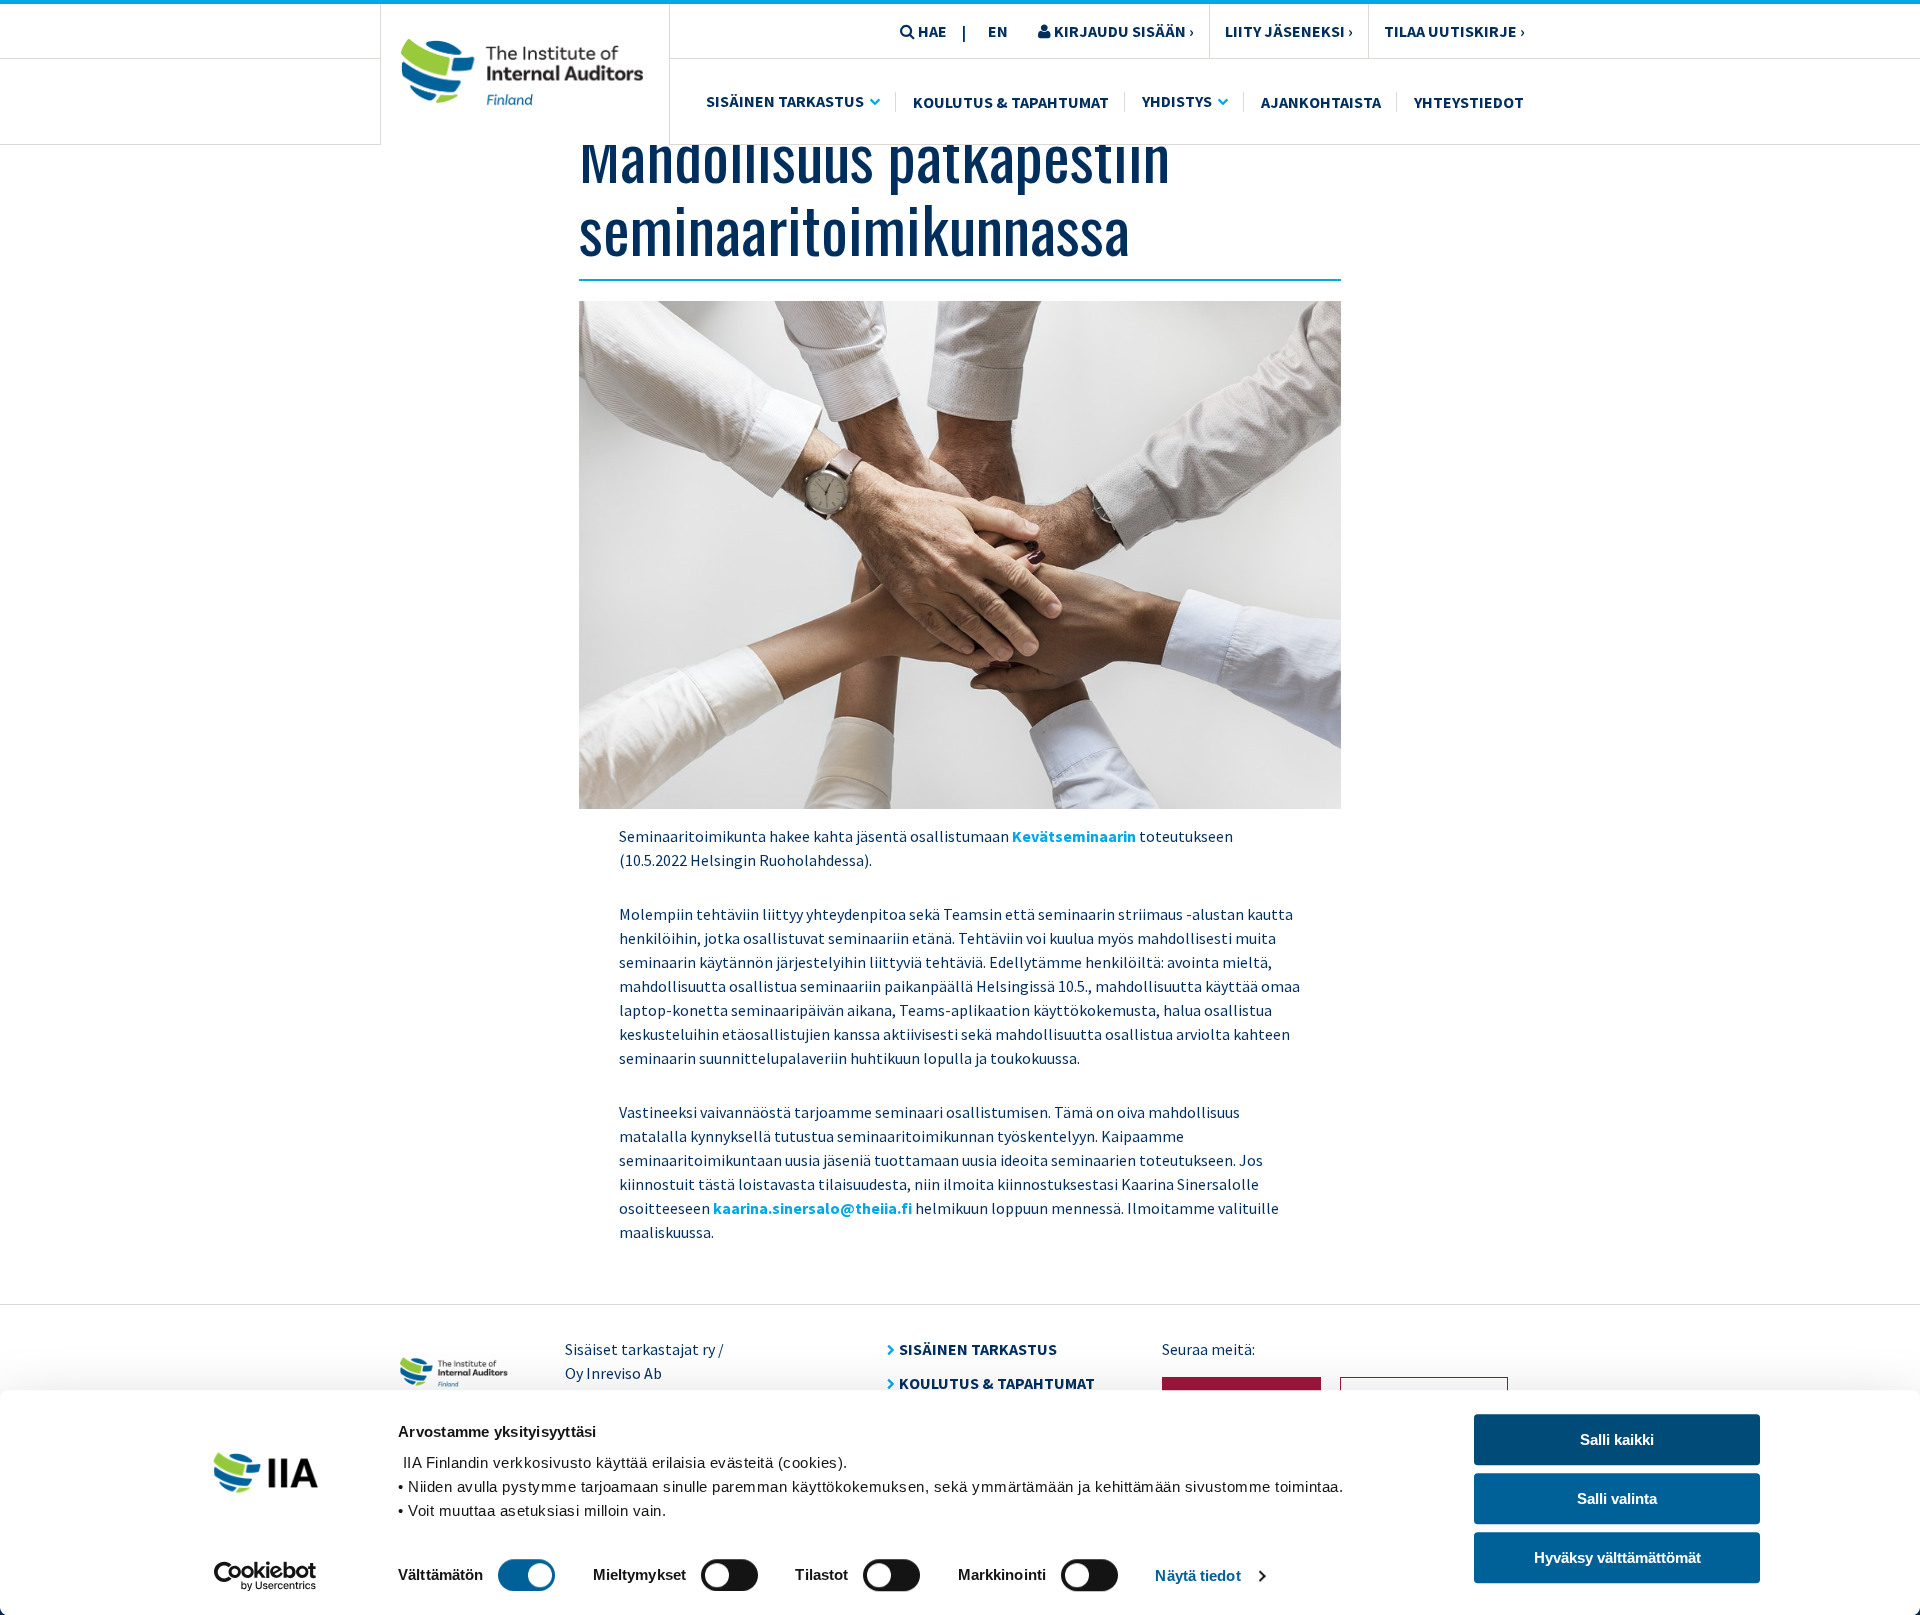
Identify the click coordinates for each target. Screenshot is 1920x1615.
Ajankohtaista (1321, 102)
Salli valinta (1617, 1498)
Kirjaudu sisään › (1122, 31)
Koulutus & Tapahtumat (1011, 102)
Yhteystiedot (1469, 102)
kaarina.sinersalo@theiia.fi (812, 1208)
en (998, 31)
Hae (931, 31)
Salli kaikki (1617, 1439)
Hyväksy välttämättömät (1617, 1557)
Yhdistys (1177, 101)
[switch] (729, 1575)
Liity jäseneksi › (1289, 31)
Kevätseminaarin (1074, 836)
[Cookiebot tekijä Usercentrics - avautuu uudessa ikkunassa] (265, 1576)
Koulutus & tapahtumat (997, 1383)
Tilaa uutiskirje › (1454, 31)
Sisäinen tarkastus (785, 101)
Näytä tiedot (1197, 1575)
